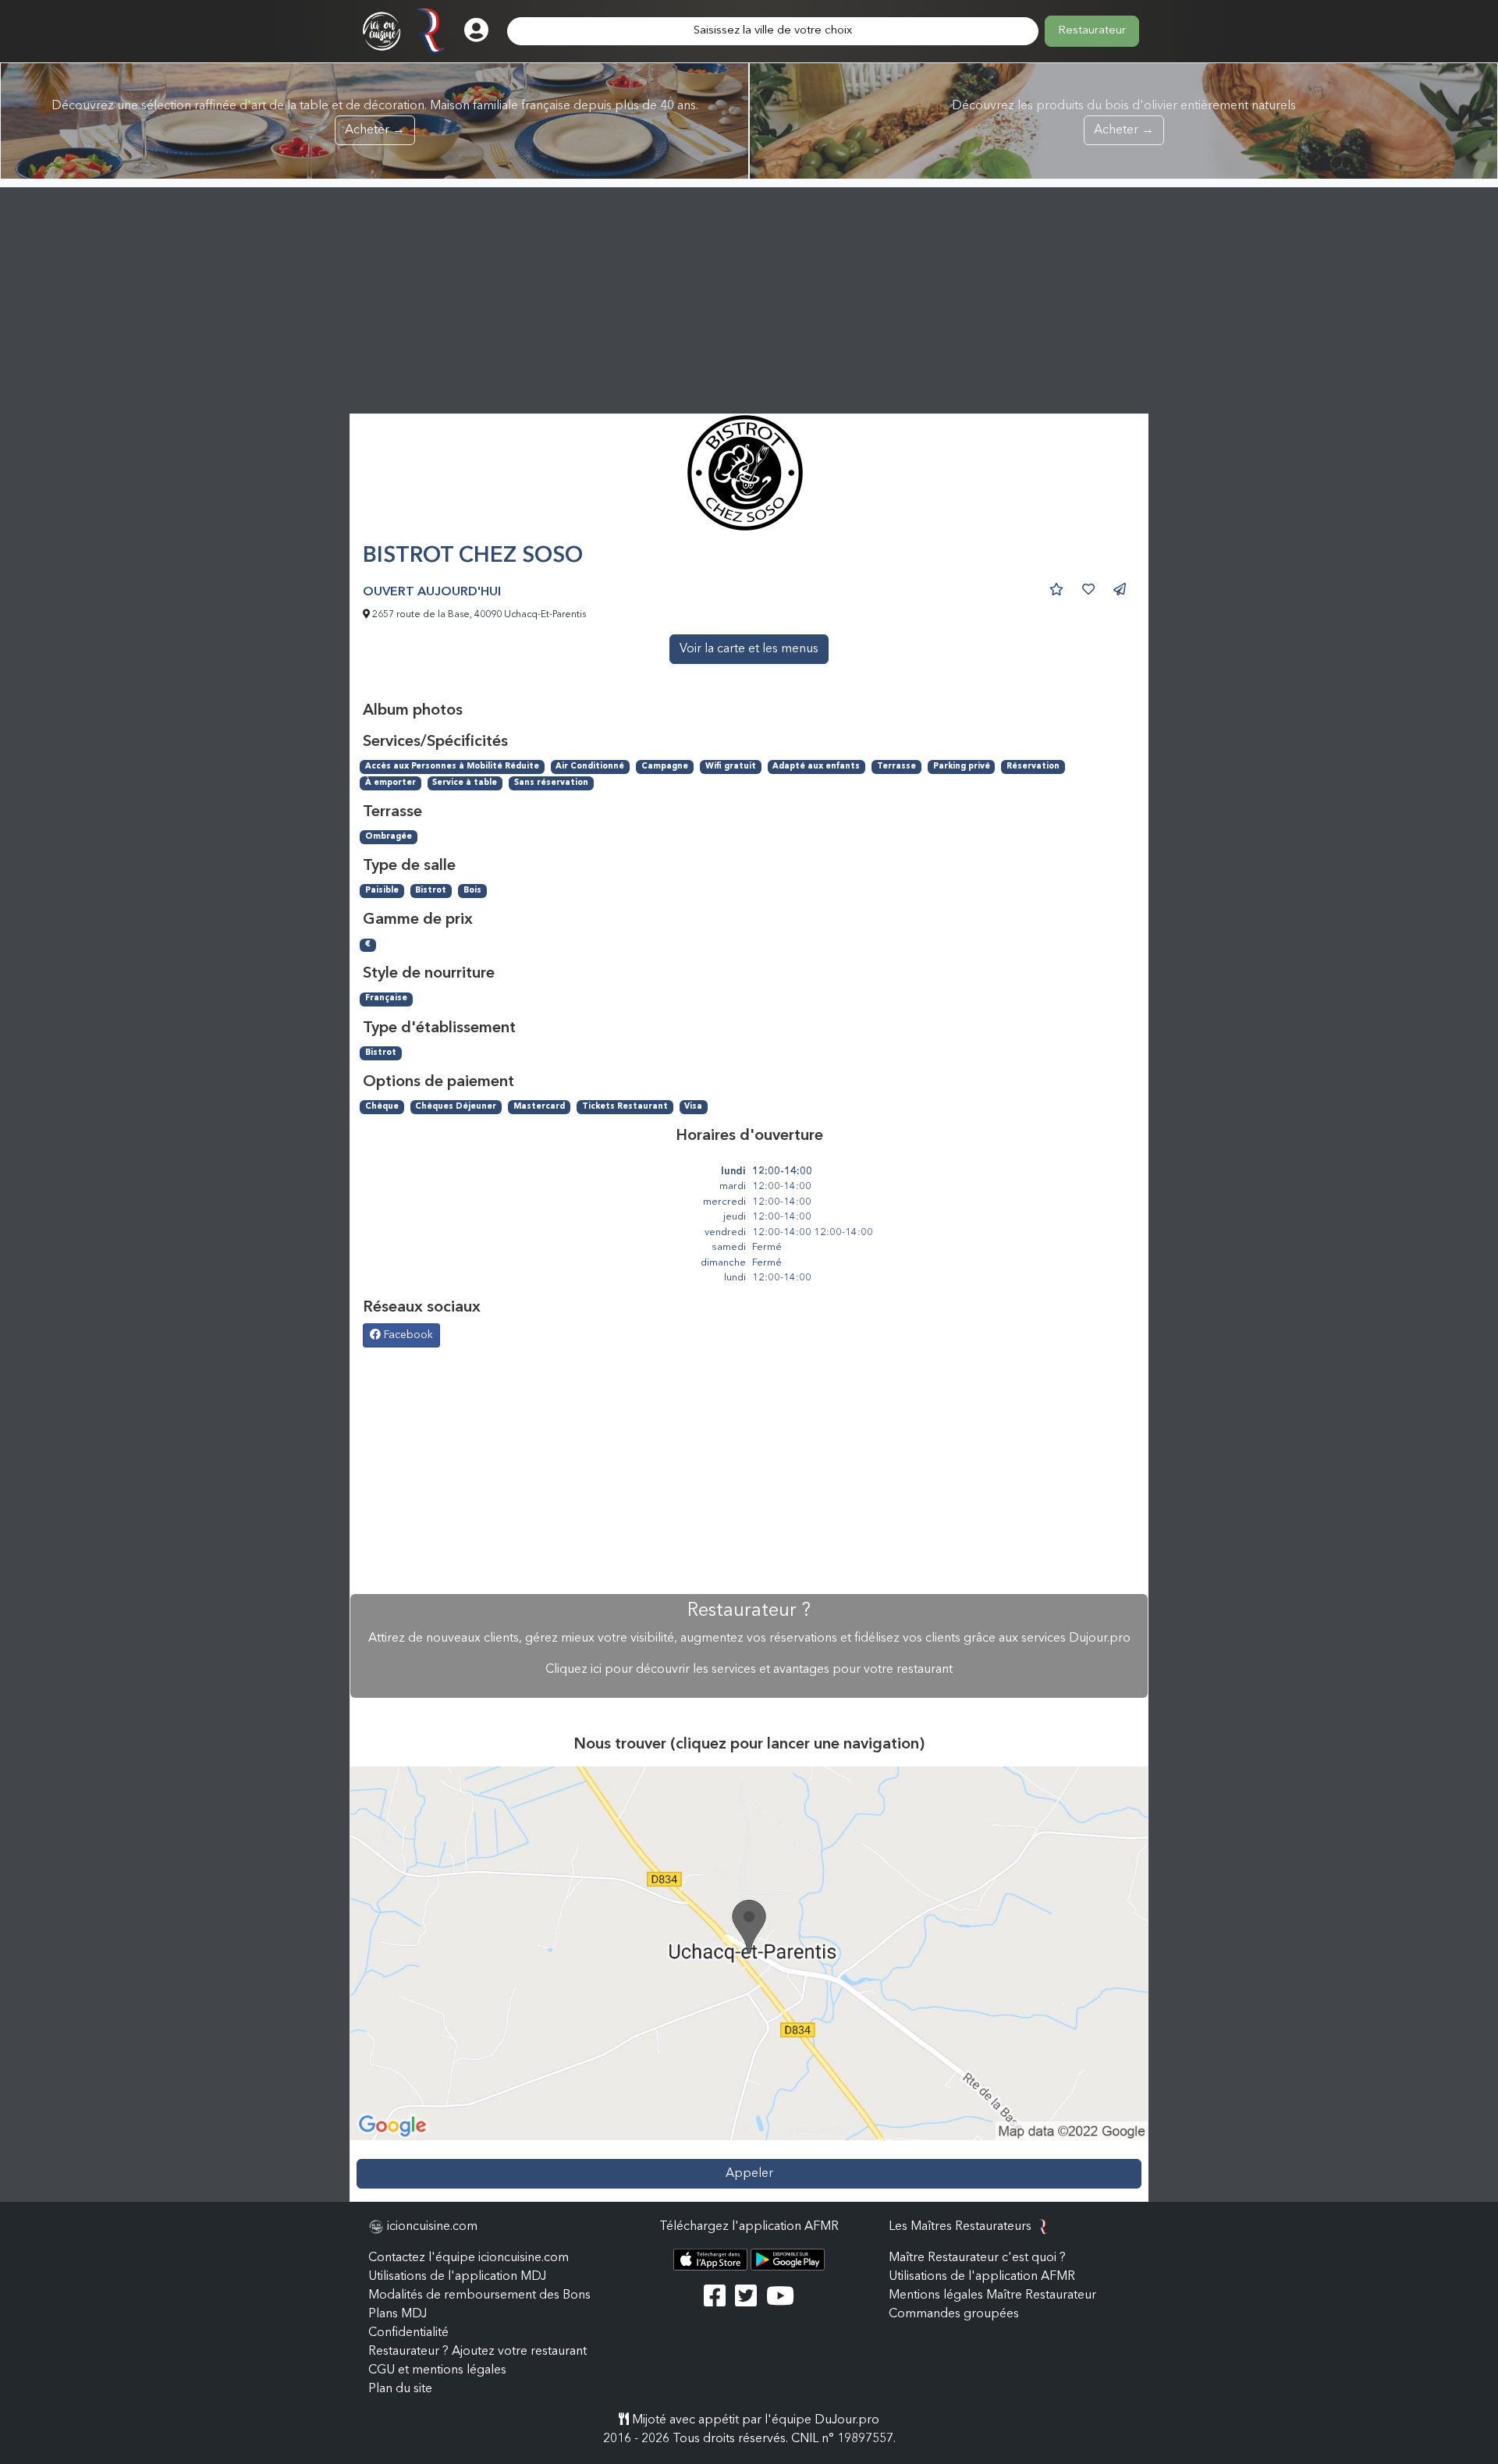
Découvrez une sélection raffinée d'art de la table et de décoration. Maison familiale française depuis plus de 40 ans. (375, 118)
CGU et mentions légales (437, 2370)
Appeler (749, 2174)
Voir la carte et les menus (749, 649)
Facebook (407, 1335)
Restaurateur (1092, 31)
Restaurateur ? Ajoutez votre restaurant (477, 2352)
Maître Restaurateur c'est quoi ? (977, 2258)
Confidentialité (408, 2333)
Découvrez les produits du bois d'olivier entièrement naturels (1124, 118)
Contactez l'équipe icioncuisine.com (469, 2258)
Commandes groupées (954, 2314)
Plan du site (400, 2389)
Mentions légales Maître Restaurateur (992, 2295)
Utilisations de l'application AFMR (982, 2277)
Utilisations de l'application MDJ (457, 2277)
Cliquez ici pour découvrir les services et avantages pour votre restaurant (749, 1670)
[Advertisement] (749, 296)
